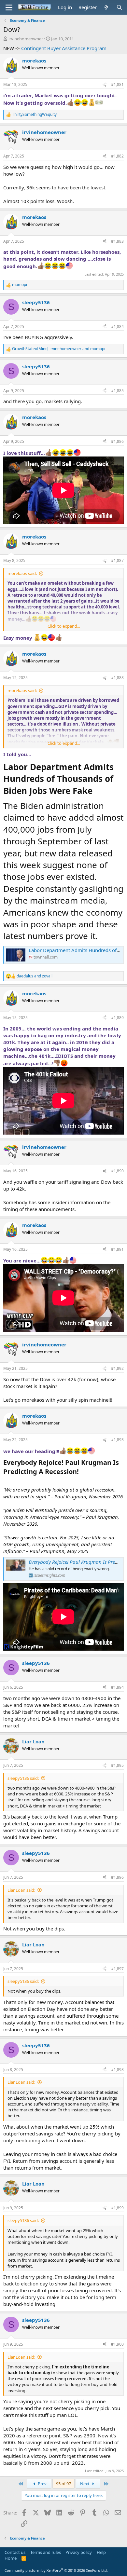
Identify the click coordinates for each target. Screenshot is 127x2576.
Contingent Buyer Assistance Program (64, 48)
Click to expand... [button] (64, 626)
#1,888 (117, 678)
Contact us (15, 2552)
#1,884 (117, 327)
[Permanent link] (96, 792)
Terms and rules (46, 2552)
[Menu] (9, 7)
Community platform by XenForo (56, 2570)
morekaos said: (22, 573)
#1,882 (117, 156)
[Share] (105, 85)
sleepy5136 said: (23, 1778)
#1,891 (117, 1249)
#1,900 (117, 2344)
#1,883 (117, 241)
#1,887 (117, 560)
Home (11, 2558)
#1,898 (117, 2070)
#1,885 (117, 391)
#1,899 (117, 2208)
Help (101, 2552)
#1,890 (117, 1171)
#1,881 (117, 84)
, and (59, 349)
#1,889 (117, 1018)
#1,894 (117, 1687)
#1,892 (117, 1368)
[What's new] (106, 7)
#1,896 (117, 1877)
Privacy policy (79, 2552)
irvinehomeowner (26, 39)
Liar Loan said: (21, 1890)
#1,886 (117, 441)
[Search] (119, 7)
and (35, 976)
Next (85, 2484)
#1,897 (117, 1969)
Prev (42, 2484)
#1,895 (117, 1765)
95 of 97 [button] (63, 2484)
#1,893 (117, 1440)
